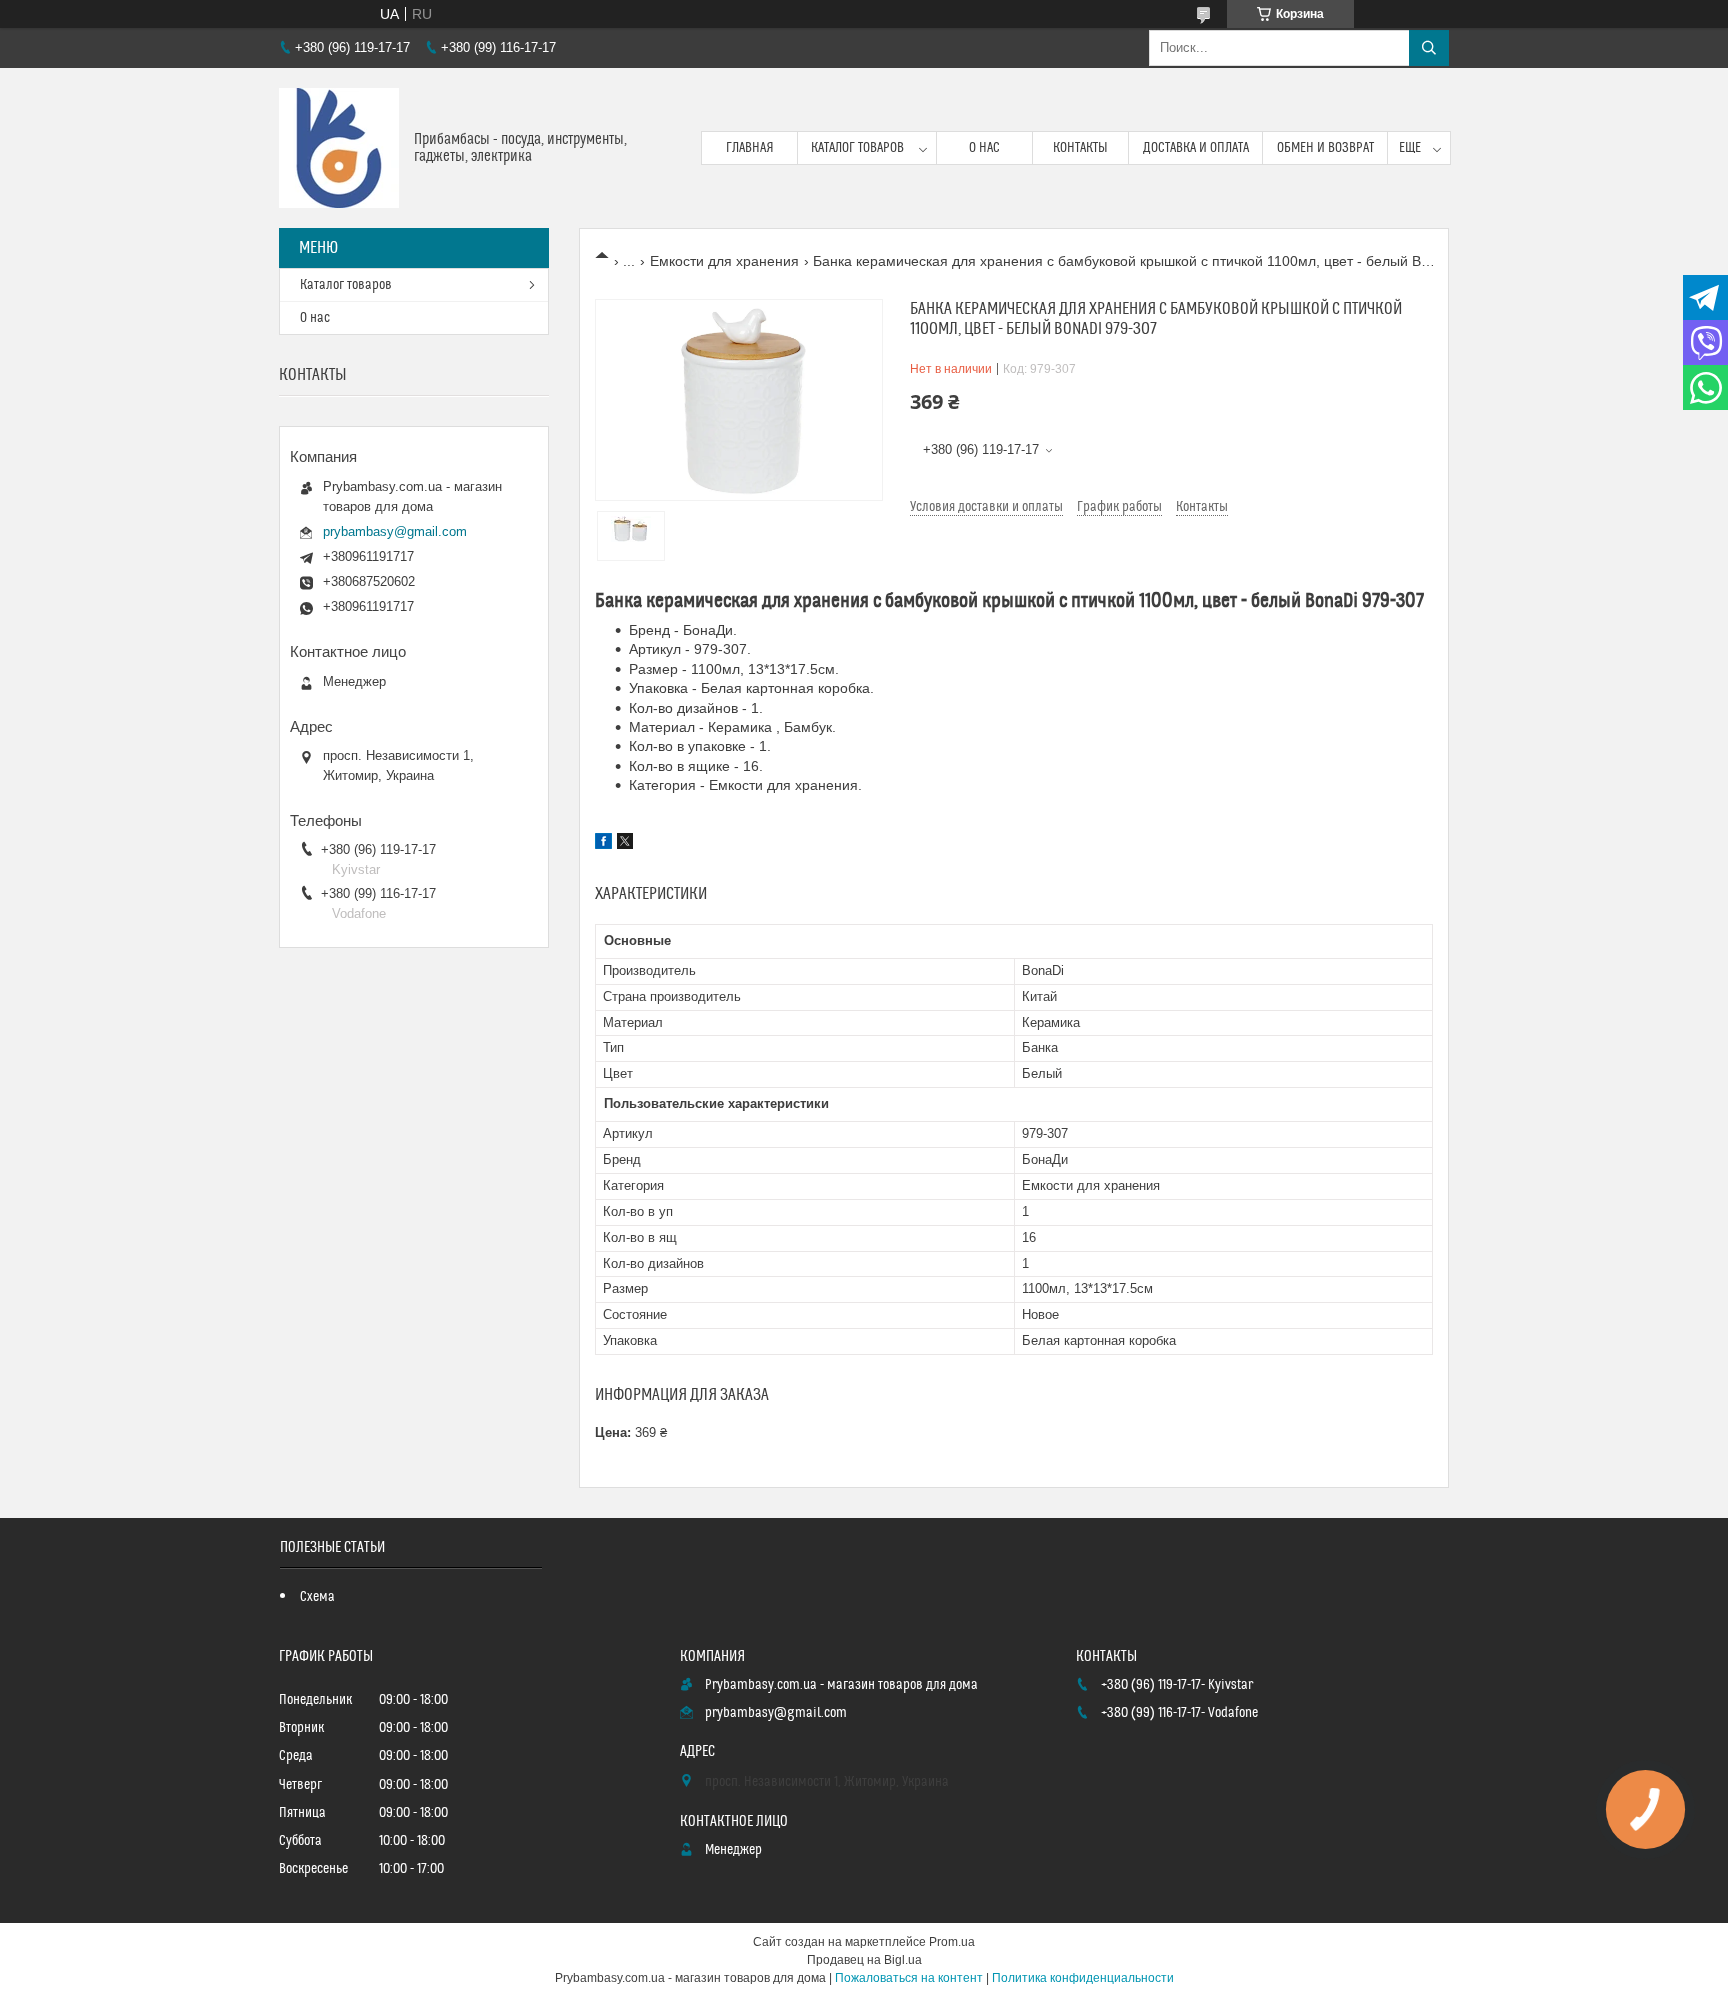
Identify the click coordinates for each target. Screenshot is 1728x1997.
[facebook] (603, 844)
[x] (625, 844)
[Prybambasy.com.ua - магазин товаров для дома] (339, 148)
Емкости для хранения (724, 261)
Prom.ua (952, 1942)
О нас (984, 148)
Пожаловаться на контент (909, 1978)
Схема (317, 1597)
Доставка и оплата (1196, 148)
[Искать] (1429, 48)
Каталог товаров (857, 148)
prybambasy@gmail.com (395, 531)
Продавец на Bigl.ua (864, 1960)
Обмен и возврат (1325, 148)
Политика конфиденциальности (1083, 1978)
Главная (750, 148)
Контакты (1080, 148)
